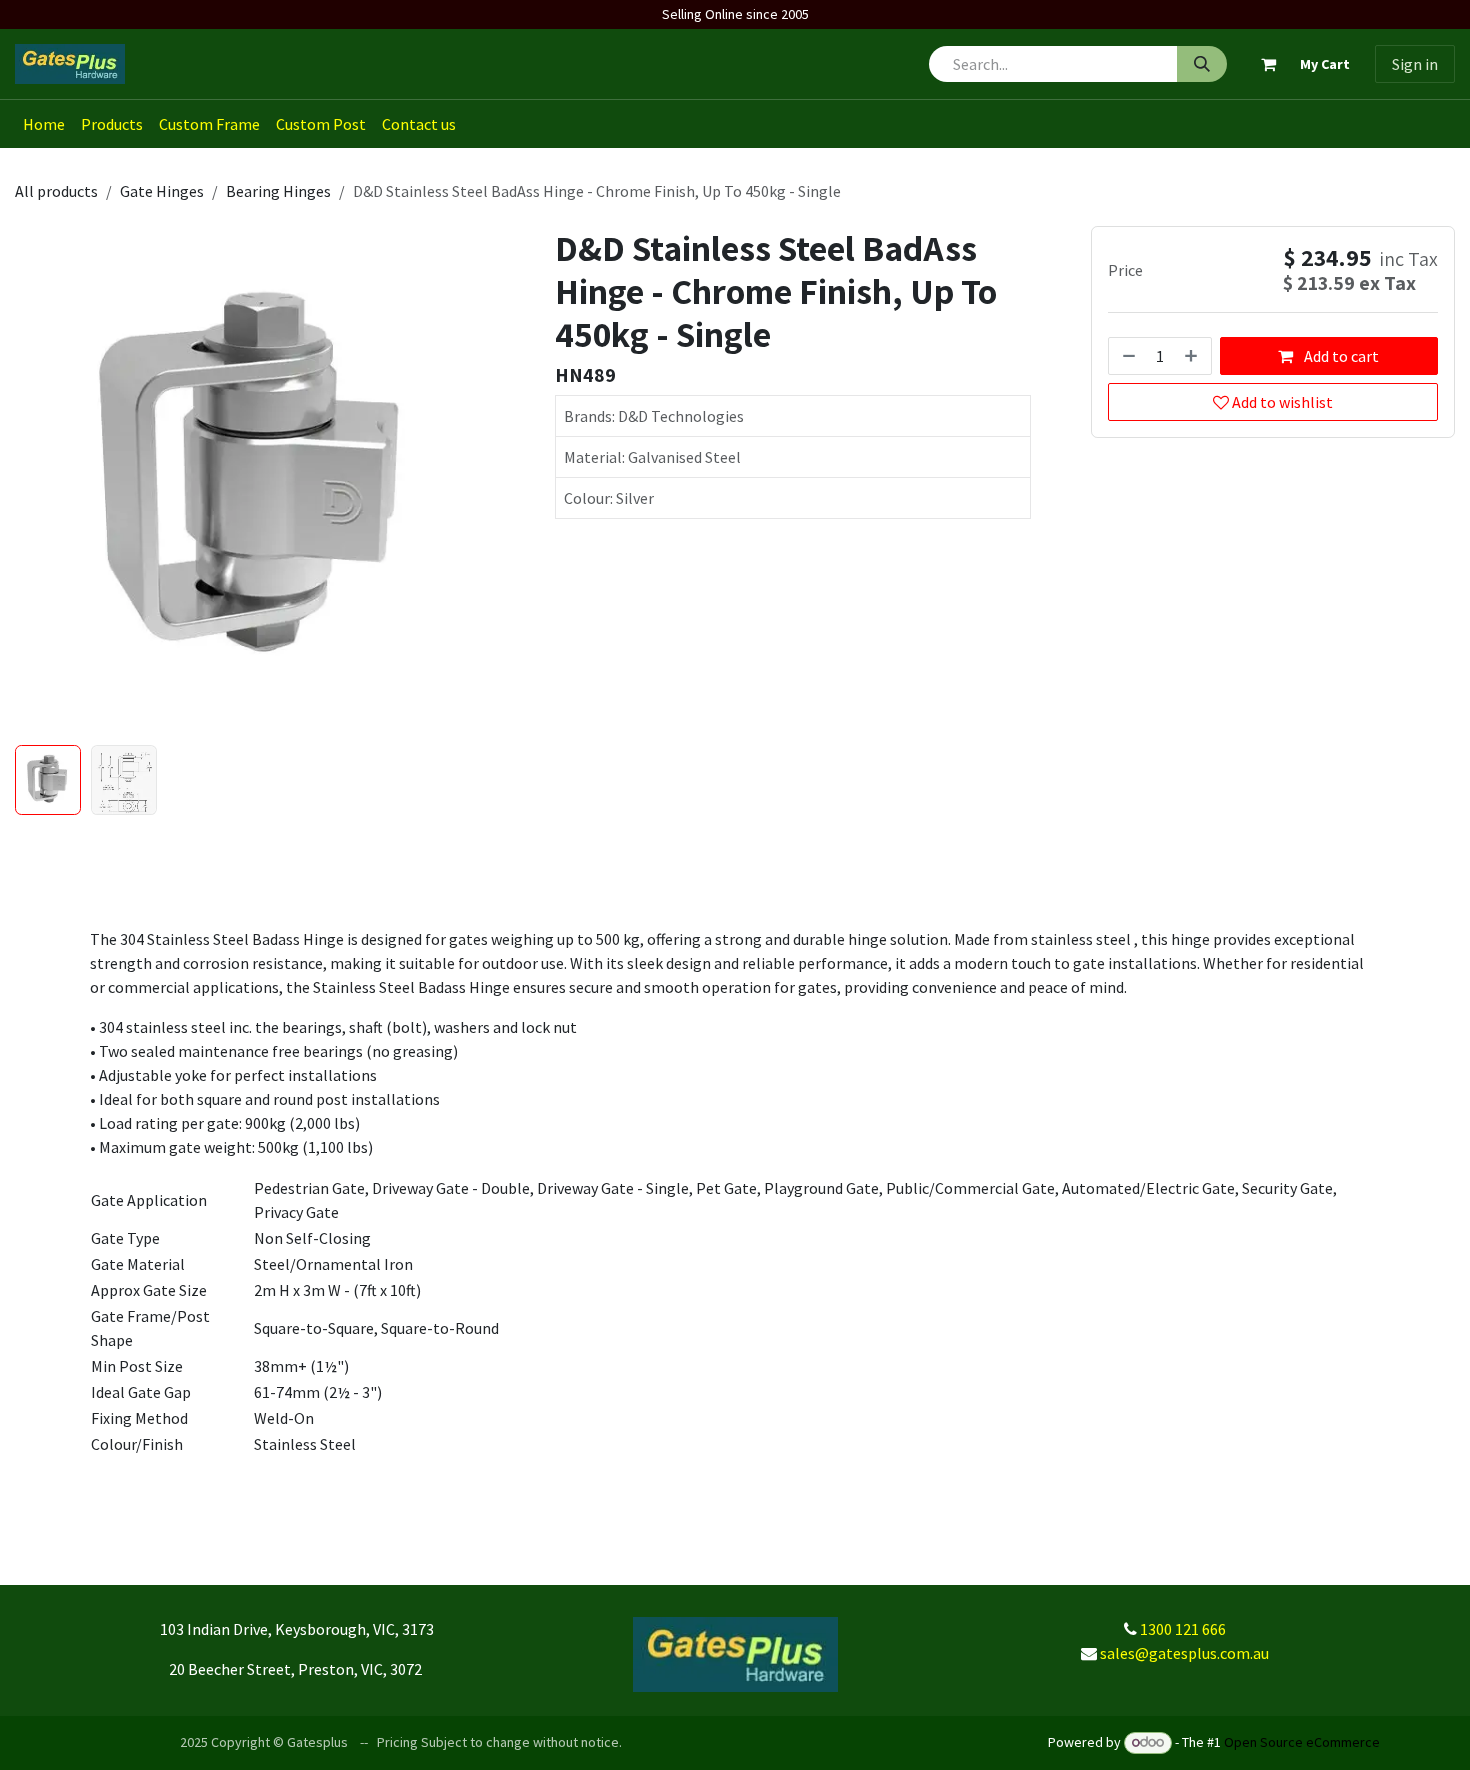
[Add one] (1193, 357)
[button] (39, 481)
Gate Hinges (162, 191)
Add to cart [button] (1340, 357)
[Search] (1202, 64)
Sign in (1415, 64)
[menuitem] (44, 124)
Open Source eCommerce (1302, 1742)
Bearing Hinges (278, 191)
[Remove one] (1127, 357)
